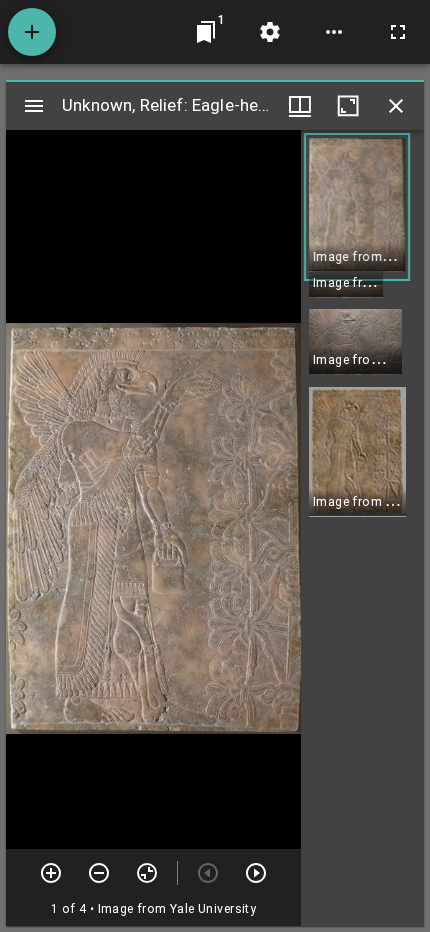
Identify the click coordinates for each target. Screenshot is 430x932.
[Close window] (396, 106)
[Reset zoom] (147, 873)
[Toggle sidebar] (34, 106)
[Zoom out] (99, 873)
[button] (357, 207)
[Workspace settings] (270, 32)
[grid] (362, 528)
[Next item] (256, 873)
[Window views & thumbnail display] (300, 106)
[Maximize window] (348, 106)
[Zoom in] (51, 873)
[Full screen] (398, 32)
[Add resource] (32, 32)
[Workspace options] (334, 32)
